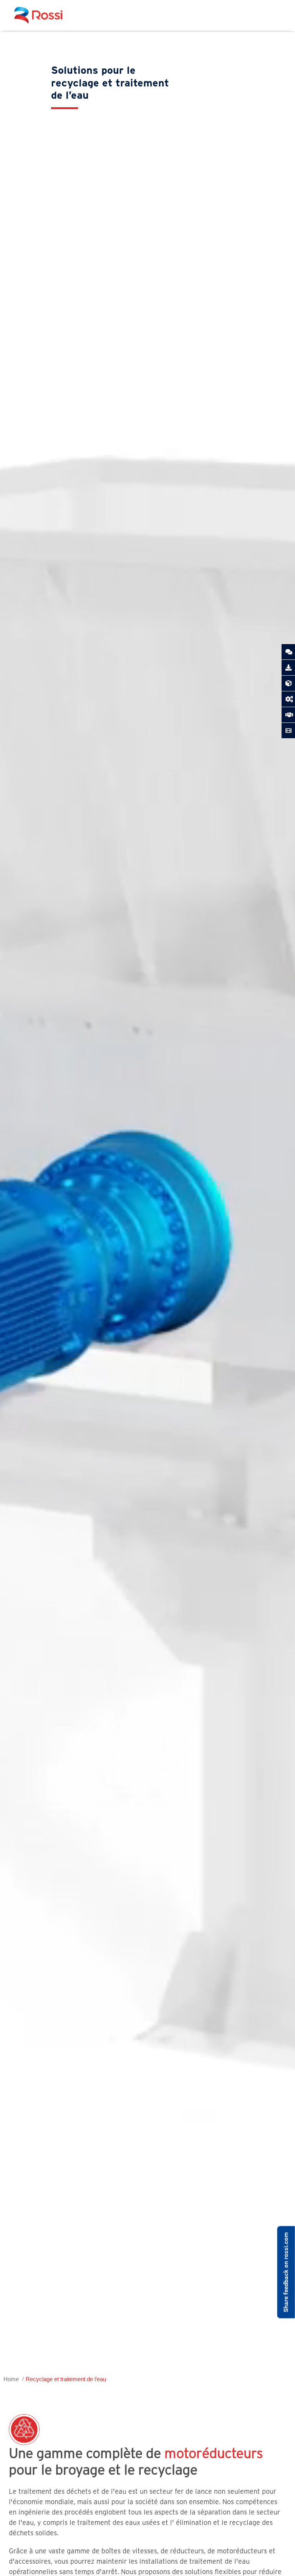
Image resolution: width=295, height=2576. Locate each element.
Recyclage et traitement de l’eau (66, 2379)
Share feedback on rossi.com (286, 2272)
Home (11, 2379)
